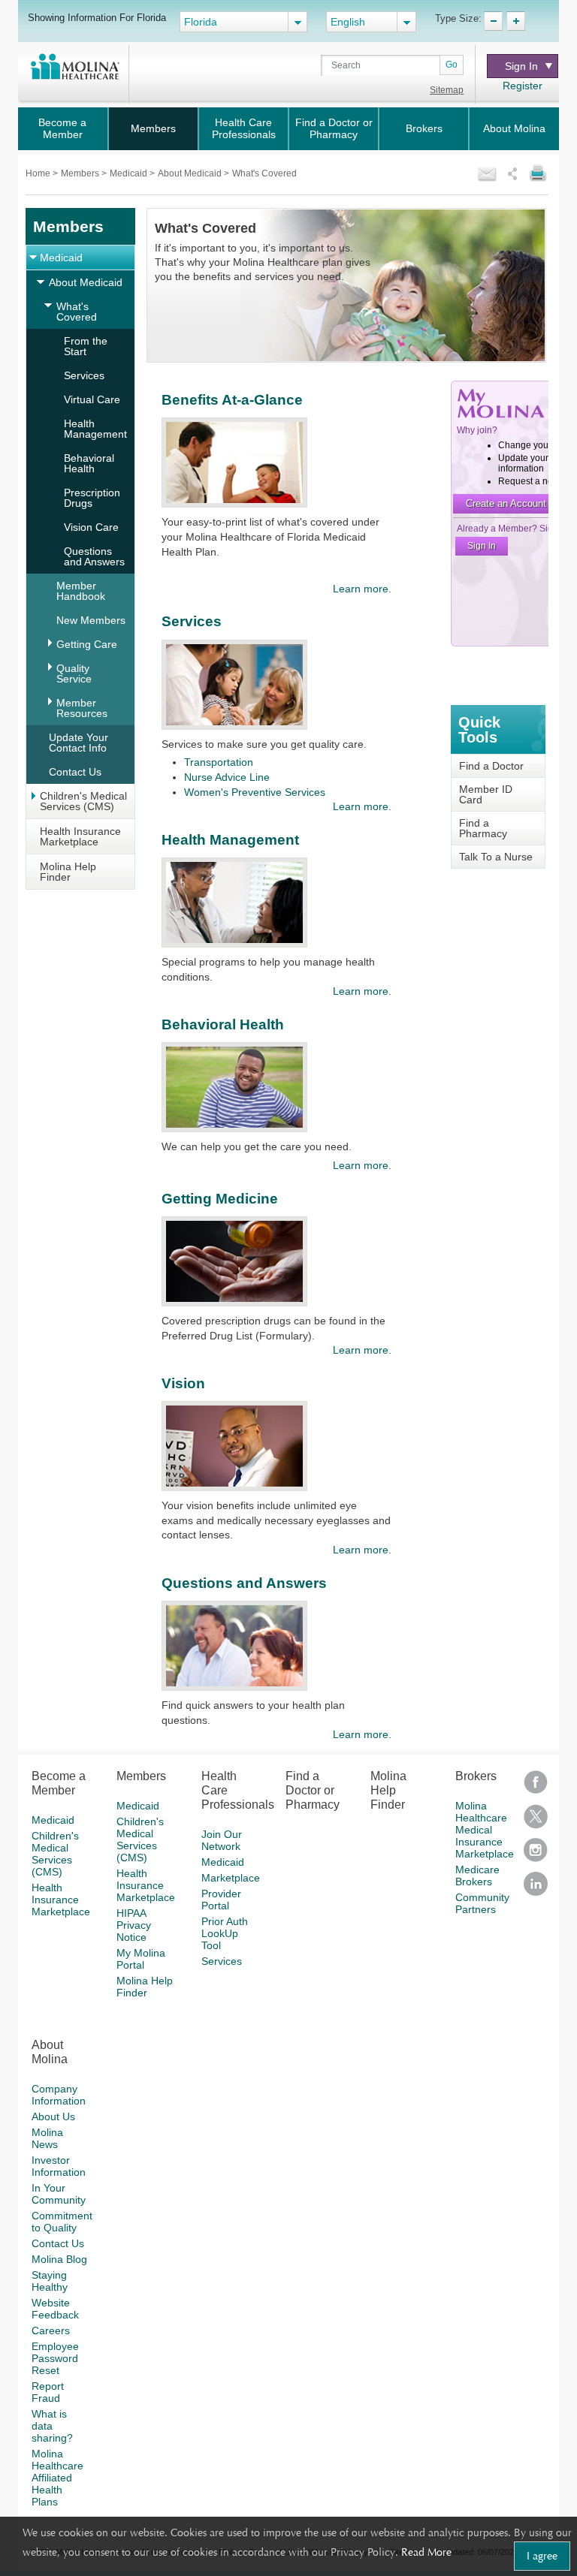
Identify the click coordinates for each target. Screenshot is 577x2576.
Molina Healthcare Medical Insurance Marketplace (485, 1830)
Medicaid (130, 173)
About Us (53, 2117)
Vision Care (91, 527)
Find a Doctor (491, 766)
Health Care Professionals (244, 128)
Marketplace (231, 1878)
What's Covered (77, 312)
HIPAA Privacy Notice (134, 1925)
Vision (183, 1383)
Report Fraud (48, 2392)
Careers (51, 2330)
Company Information (59, 2095)
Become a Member (62, 128)
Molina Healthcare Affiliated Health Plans (57, 2478)
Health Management (95, 429)
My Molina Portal (141, 1959)
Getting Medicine (220, 1199)
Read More (426, 2552)
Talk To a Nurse (496, 857)
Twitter (536, 1821)
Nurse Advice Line (227, 777)
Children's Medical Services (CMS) (83, 801)
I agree (542, 2556)
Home (39, 173)
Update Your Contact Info (79, 743)
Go (452, 65)
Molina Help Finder (68, 872)
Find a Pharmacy (483, 828)
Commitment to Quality (62, 2222)
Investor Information (59, 2166)
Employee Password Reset (55, 2358)
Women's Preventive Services (255, 792)
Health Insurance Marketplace (80, 836)
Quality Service (74, 673)
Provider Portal (221, 1900)
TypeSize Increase (516, 21)
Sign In (521, 66)
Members (153, 128)
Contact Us (75, 772)
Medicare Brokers (477, 1876)
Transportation (219, 762)
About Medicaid (191, 173)
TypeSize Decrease (493, 21)
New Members (91, 620)
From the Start (86, 346)
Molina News (47, 2138)
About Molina (514, 128)
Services (84, 375)
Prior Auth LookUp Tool (225, 1933)
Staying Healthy (50, 2281)
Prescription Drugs (92, 498)
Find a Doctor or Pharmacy (334, 128)
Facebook (536, 1787)
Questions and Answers (94, 556)
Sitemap (447, 90)
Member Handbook (81, 591)
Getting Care (87, 644)
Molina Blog (59, 2259)
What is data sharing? (52, 2426)
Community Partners (482, 1903)
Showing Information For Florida (97, 17)
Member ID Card (486, 794)
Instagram (536, 1855)
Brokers (424, 128)
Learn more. (362, 589)
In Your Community (59, 2194)
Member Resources (82, 708)
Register (523, 86)
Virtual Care (92, 399)
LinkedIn (536, 1889)
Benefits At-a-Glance (232, 400)
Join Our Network (222, 1840)
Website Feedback (55, 2309)
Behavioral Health (89, 463)
